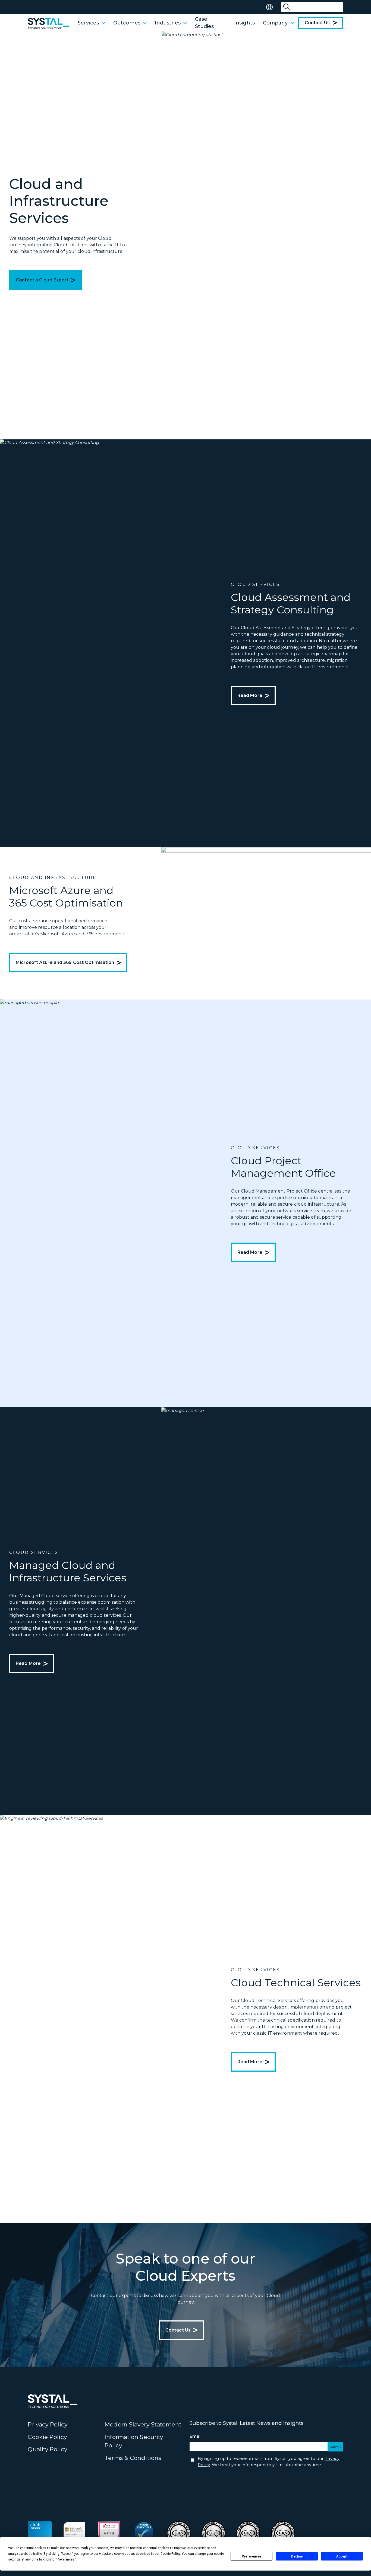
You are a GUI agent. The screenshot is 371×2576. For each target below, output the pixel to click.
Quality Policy (47, 2449)
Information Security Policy (134, 2441)
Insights (244, 23)
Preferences (252, 2556)
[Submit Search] (287, 7)
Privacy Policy (47, 2424)
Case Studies (205, 23)
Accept (342, 2556)
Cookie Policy (47, 2437)
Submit (335, 2447)
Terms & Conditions (133, 2458)
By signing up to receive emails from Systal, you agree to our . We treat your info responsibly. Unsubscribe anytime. (269, 2462)
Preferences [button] (65, 2559)
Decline (297, 2556)
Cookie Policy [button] (170, 2554)
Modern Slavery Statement (143, 2424)
